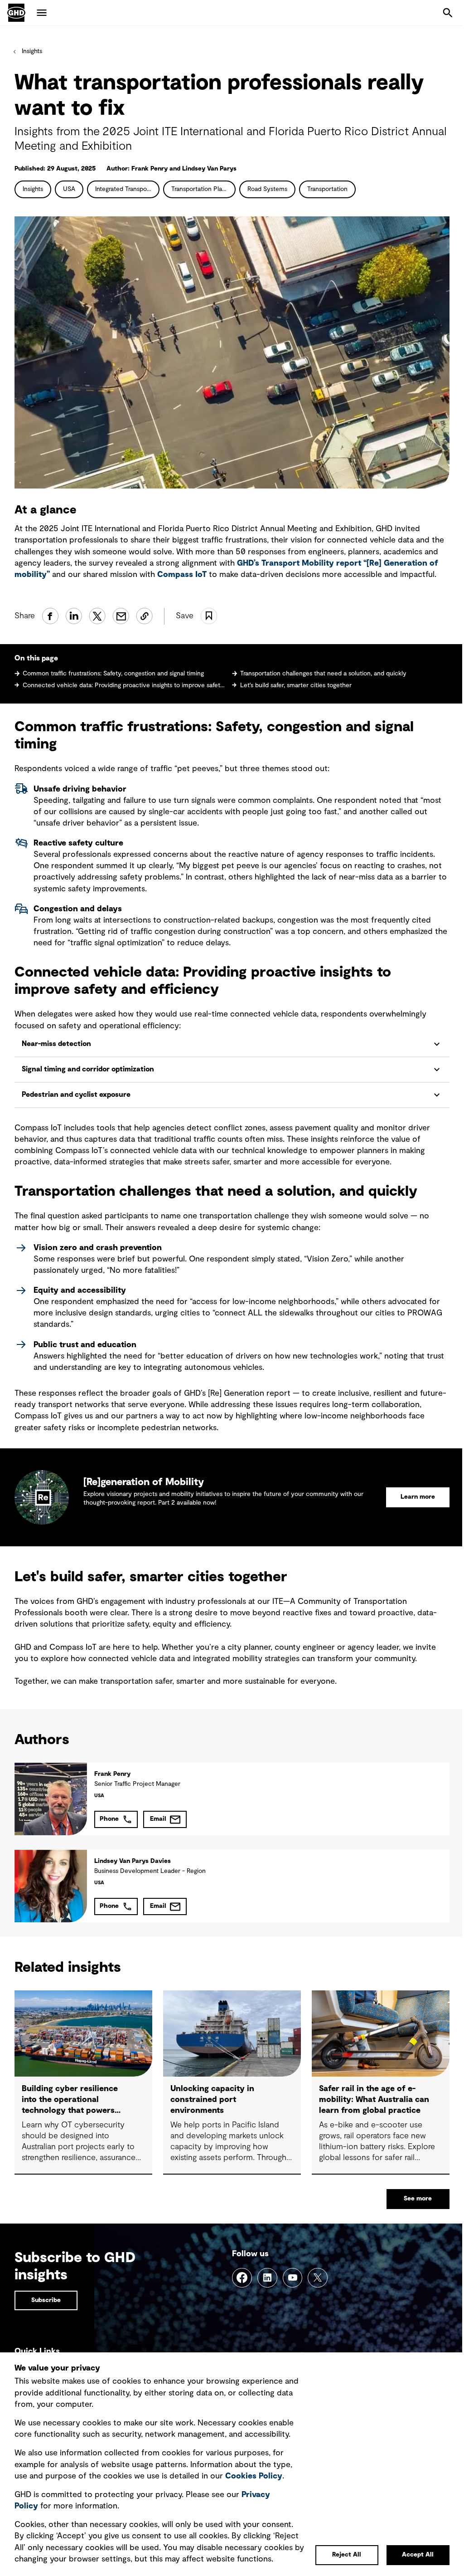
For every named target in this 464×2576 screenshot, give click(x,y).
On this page (36, 658)
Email (158, 1826)
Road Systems (267, 189)
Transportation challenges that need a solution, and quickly (323, 674)
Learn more (411, 1504)
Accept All (411, 2555)
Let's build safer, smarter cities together (296, 685)
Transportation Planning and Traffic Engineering (203, 189)
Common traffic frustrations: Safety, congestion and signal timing (113, 674)
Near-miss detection (57, 1051)
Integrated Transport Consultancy (127, 189)
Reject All (340, 2555)
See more (411, 2205)
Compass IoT (182, 575)
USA (69, 189)
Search (448, 13)
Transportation (327, 189)
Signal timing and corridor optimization (88, 1076)
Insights (32, 51)
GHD (16, 13)
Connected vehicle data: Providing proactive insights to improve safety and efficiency (124, 685)
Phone (109, 1826)
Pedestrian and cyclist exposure (76, 1102)
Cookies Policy (254, 2465)
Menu (42, 13)
